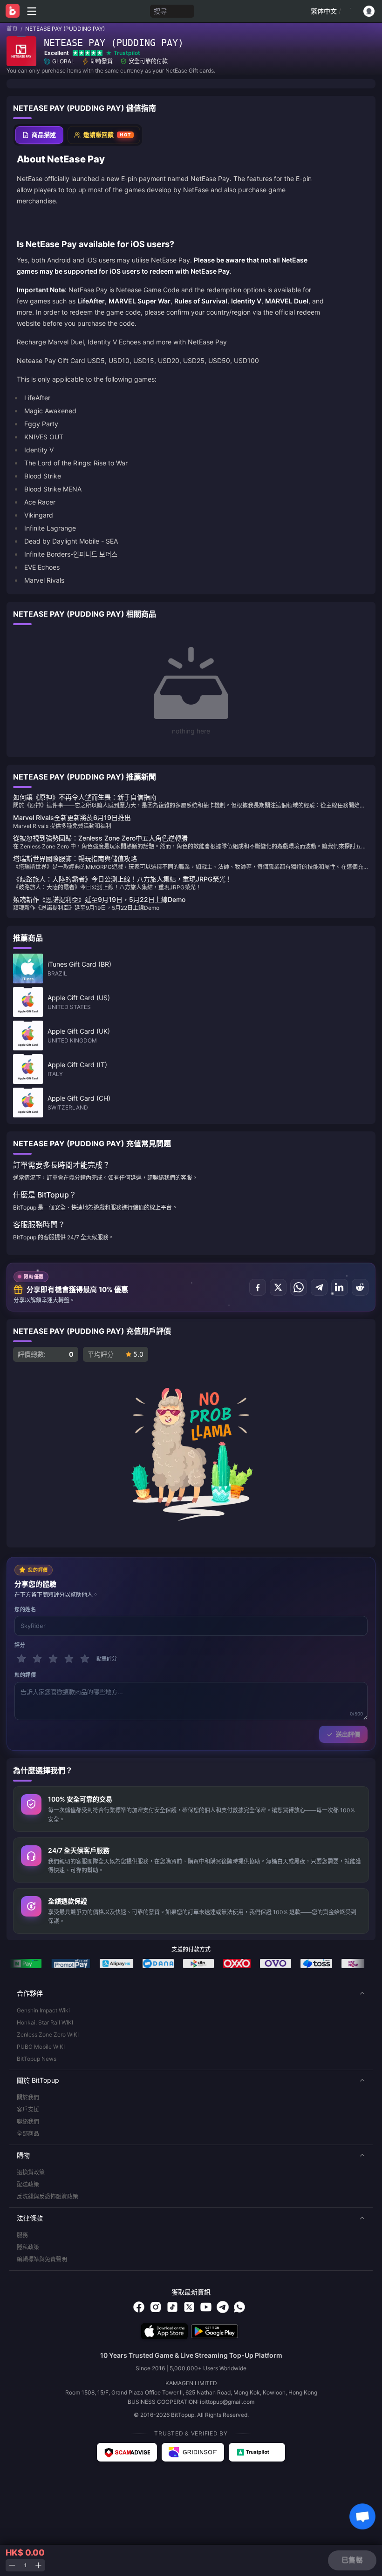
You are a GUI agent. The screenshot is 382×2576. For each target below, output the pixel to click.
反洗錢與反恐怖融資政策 (48, 2196)
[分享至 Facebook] (258, 1287)
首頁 (12, 29)
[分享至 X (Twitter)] (278, 1287)
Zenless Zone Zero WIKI (48, 2035)
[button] (191, 1993)
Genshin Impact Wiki (43, 2010)
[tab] (39, 135)
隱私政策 (28, 2247)
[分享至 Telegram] (319, 1287)
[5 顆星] (85, 1659)
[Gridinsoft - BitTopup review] (193, 2452)
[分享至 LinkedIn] (340, 1287)
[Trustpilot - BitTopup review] (257, 2452)
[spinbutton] (25, 2566)
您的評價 (25, 1675)
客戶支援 (28, 2109)
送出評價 (348, 1734)
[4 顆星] (69, 1659)
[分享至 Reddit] (360, 1287)
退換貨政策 (31, 2172)
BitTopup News (37, 2059)
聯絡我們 (28, 2122)
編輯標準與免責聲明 (42, 2259)
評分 (20, 1645)
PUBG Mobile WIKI (41, 2047)
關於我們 (28, 2097)
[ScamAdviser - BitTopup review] (127, 2452)
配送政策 (28, 2184)
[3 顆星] (53, 1659)
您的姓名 (25, 1609)
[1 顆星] (21, 1659)
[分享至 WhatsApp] (299, 1287)
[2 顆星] (37, 1659)
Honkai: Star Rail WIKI (45, 2022)
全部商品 (28, 2134)
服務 (22, 2235)
